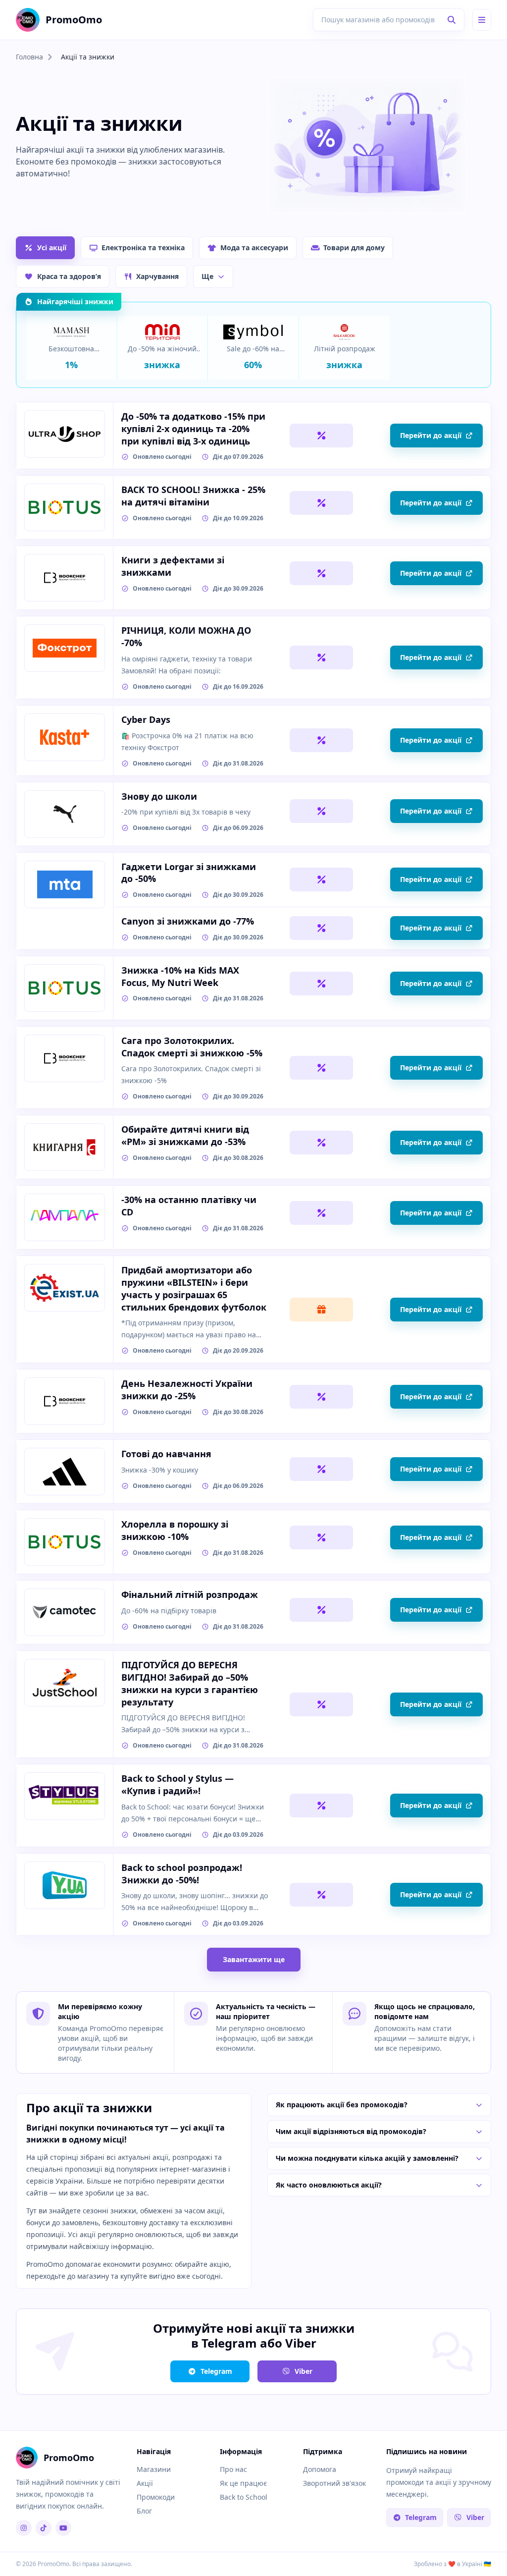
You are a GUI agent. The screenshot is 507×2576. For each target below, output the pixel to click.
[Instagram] (24, 2528)
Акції (145, 2483)
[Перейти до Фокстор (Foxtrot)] (65, 648)
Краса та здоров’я (69, 276)
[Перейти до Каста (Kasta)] (65, 737)
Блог (144, 2511)
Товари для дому (354, 247)
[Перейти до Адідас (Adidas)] (65, 1472)
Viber (304, 2371)
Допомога (320, 2469)
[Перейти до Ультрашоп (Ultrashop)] (65, 434)
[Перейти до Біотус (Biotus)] (65, 507)
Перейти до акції (431, 435)
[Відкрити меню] (482, 20)
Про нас (233, 2469)
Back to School (244, 2497)
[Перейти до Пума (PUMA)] (65, 814)
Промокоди (156, 2497)
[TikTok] (44, 2528)
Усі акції (52, 247)
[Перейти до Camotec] (65, 1612)
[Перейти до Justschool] (65, 1683)
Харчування (157, 276)
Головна (29, 57)
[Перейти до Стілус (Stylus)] (65, 1796)
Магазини (154, 2469)
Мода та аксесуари (254, 247)
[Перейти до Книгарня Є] (65, 1147)
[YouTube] (63, 2528)
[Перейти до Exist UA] (65, 1288)
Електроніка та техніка (143, 247)
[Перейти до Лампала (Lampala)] (65, 1217)
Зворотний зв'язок (334, 2483)
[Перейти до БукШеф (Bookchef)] (65, 578)
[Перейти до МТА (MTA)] (65, 884)
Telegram (216, 2371)
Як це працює (243, 2483)
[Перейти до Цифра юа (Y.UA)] (65, 1885)
